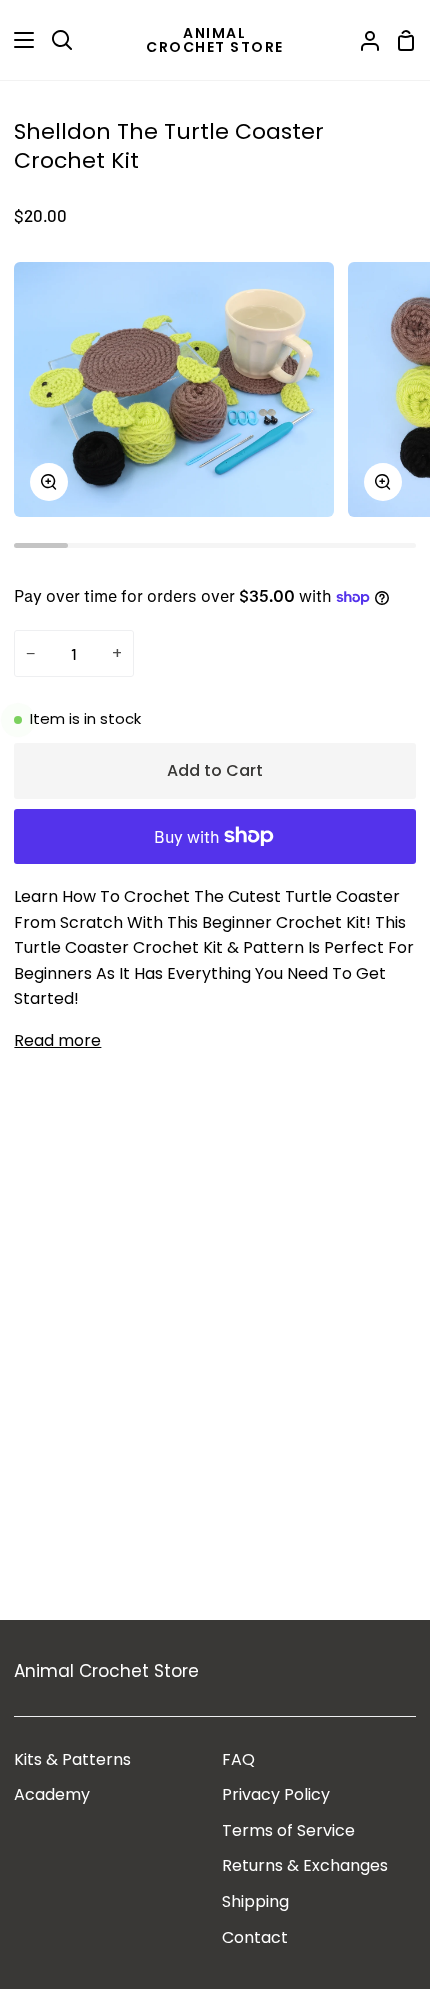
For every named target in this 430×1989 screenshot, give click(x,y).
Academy (52, 1794)
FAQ (238, 1759)
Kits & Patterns (72, 1759)
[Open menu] (18, 40)
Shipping (255, 1901)
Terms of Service (288, 1830)
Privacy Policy (276, 1794)
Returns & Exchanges (305, 1865)
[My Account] (362, 40)
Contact (255, 1937)
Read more (57, 1040)
